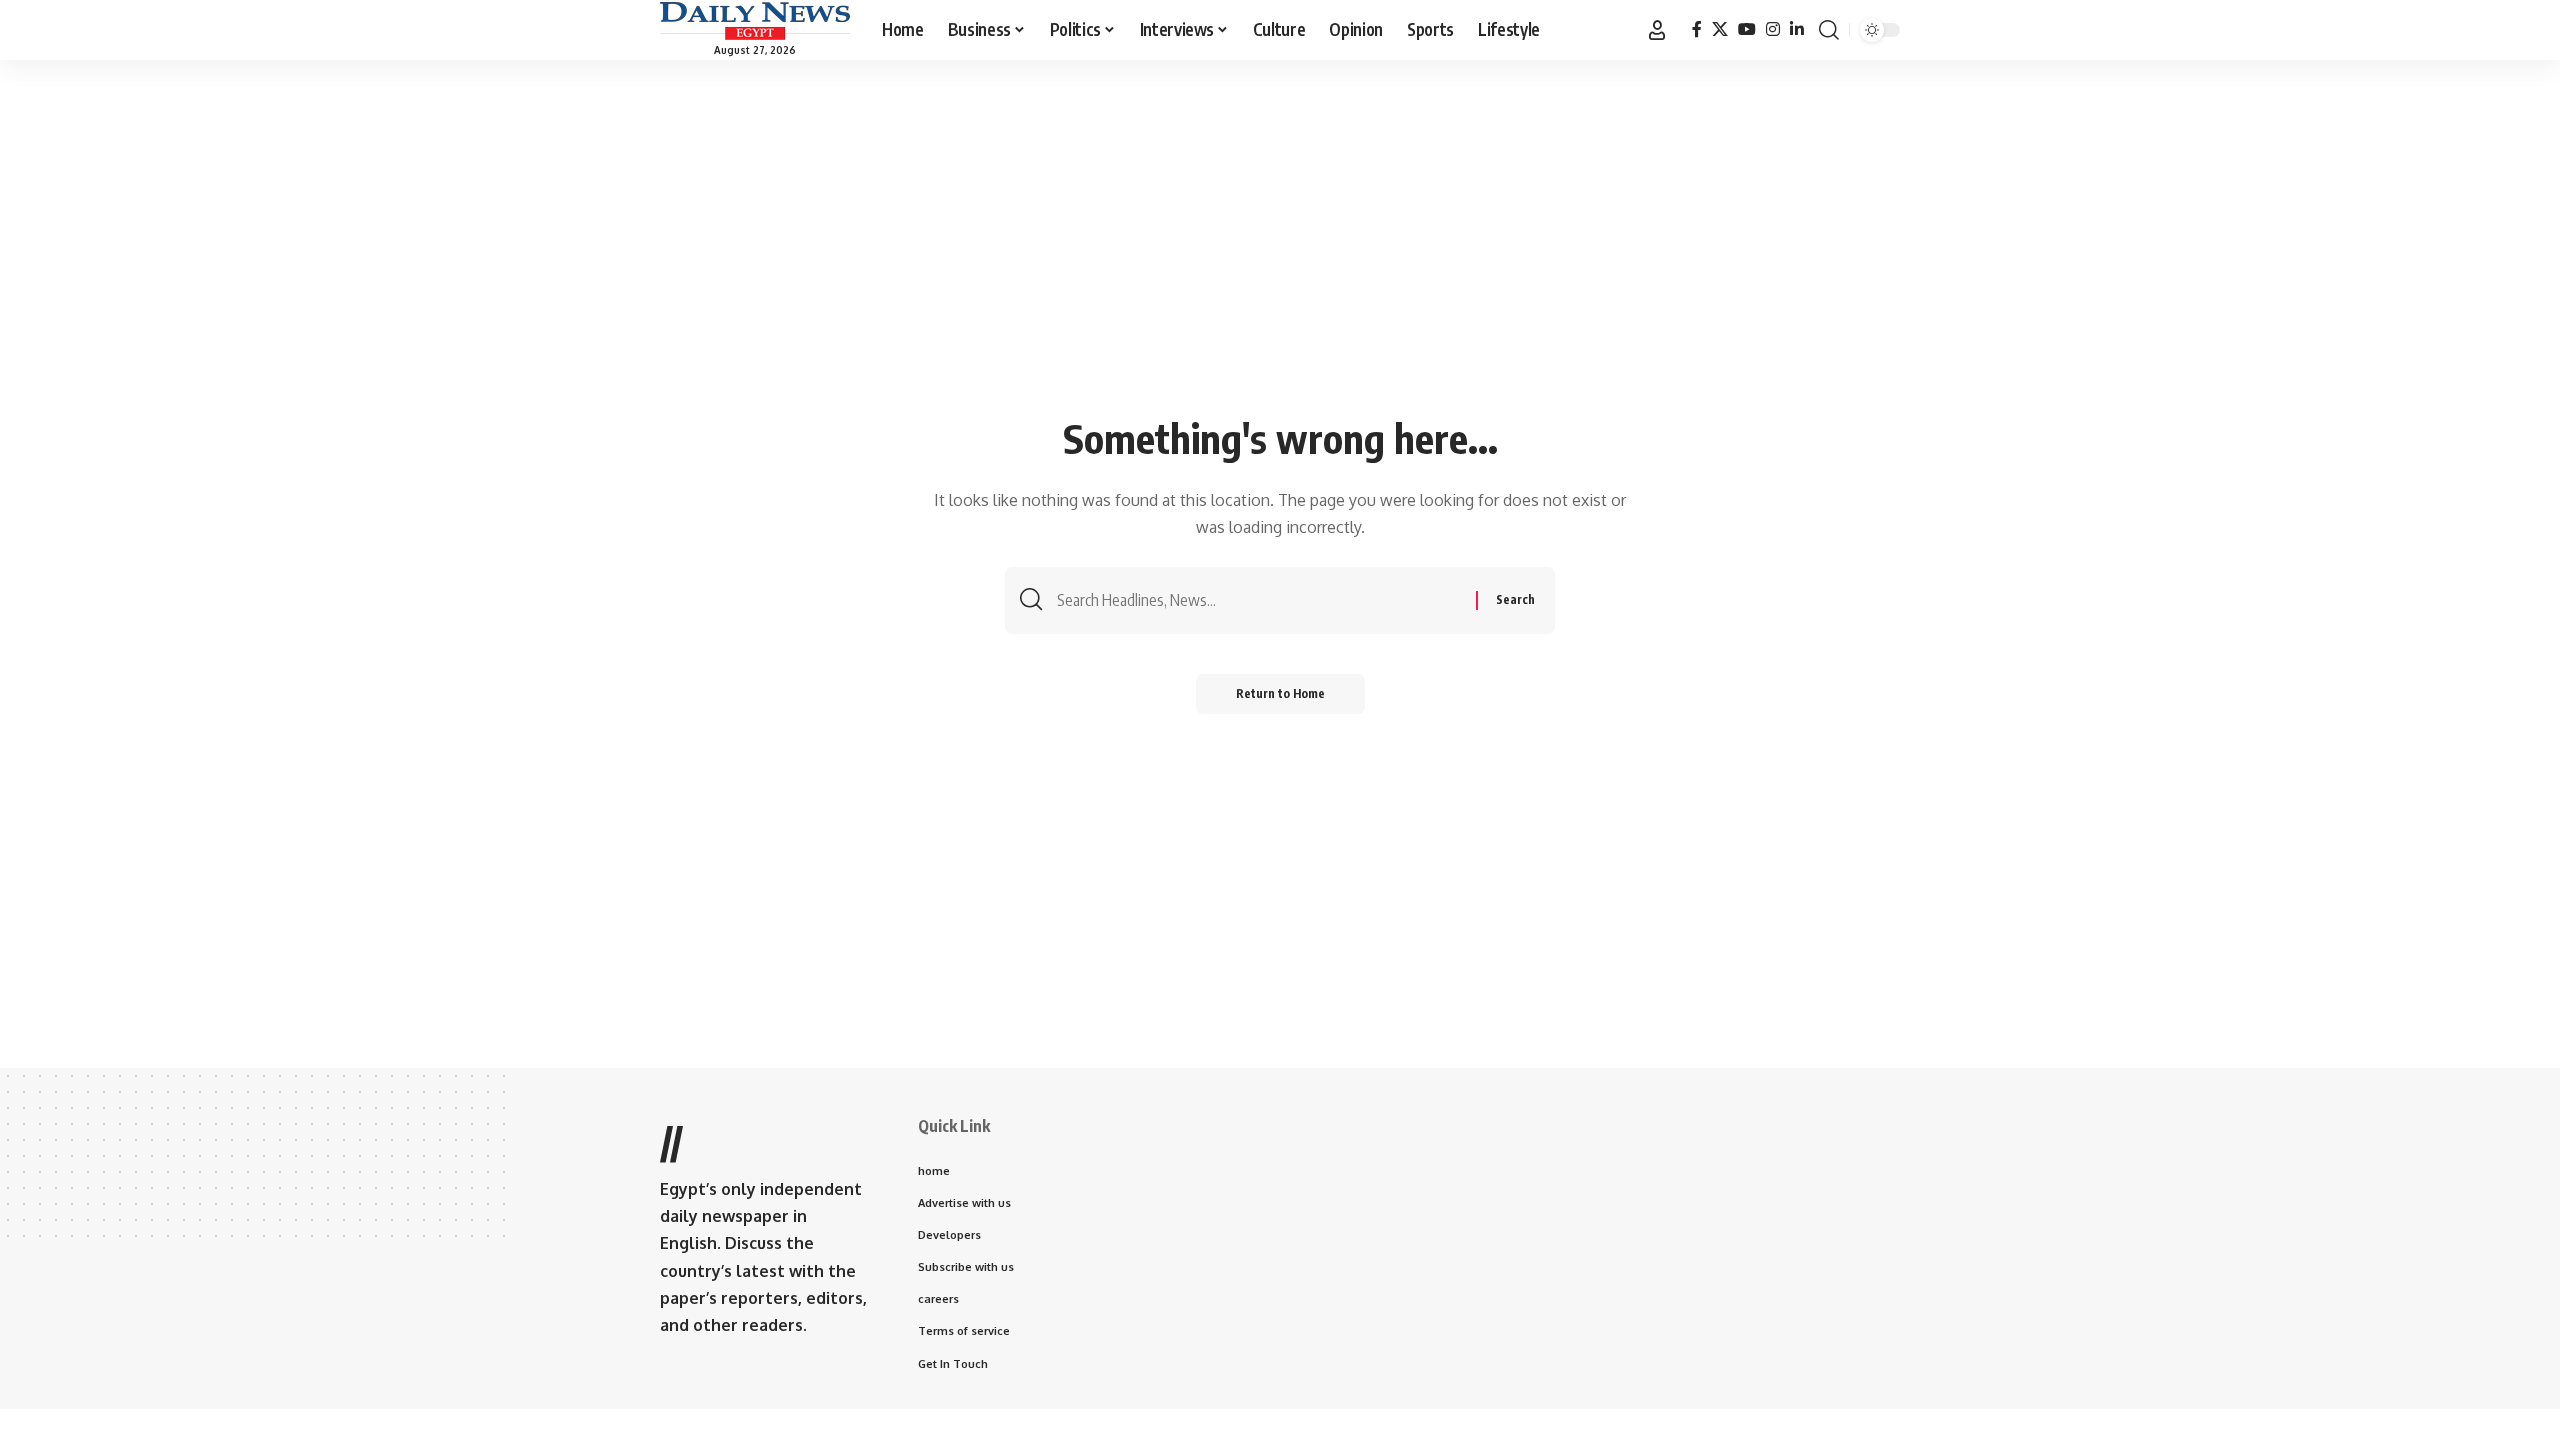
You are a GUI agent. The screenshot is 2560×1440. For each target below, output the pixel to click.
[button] (1657, 30)
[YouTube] (1747, 29)
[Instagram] (1773, 29)
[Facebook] (1697, 29)
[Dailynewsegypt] (755, 21)
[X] (1720, 29)
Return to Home (1280, 693)
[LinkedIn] (1797, 29)
